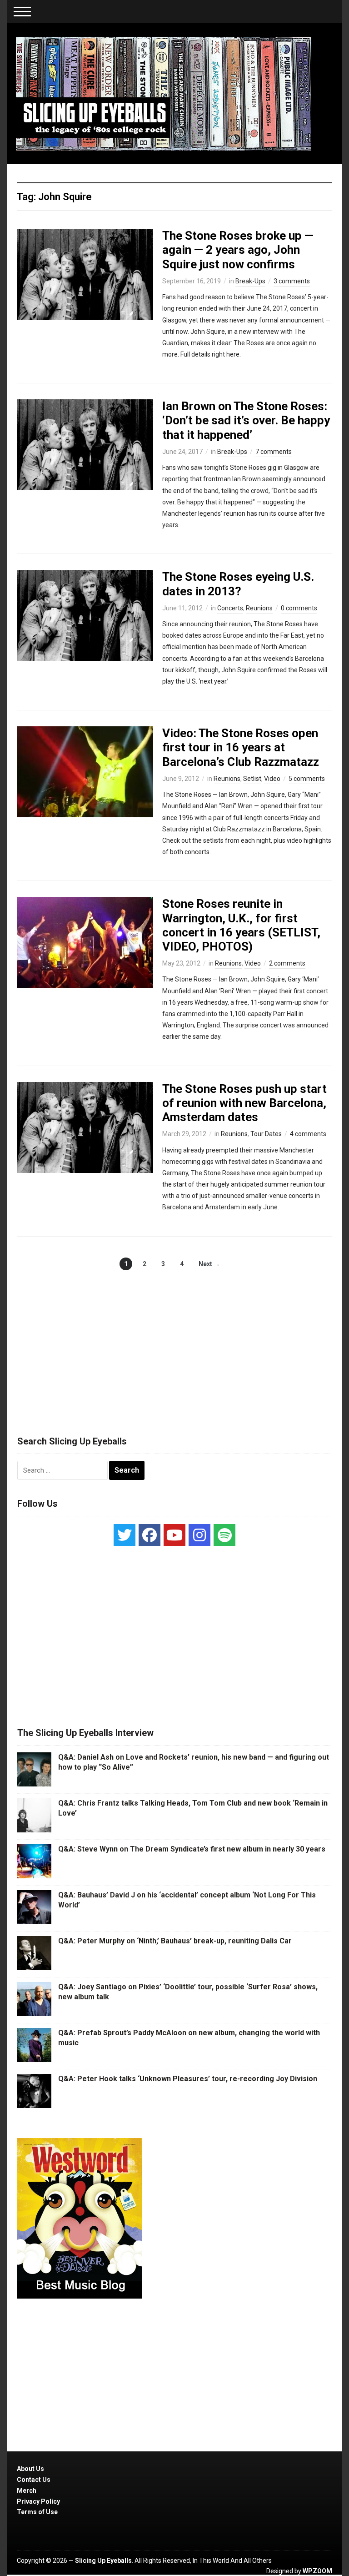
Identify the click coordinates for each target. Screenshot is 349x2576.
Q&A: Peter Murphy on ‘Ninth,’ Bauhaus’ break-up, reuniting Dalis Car (175, 1941)
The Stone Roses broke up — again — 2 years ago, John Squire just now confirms (238, 250)
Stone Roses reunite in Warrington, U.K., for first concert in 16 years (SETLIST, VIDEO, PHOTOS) (241, 925)
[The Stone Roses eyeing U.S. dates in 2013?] (85, 615)
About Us (30, 2469)
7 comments (274, 452)
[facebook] (150, 1535)
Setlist (252, 779)
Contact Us (34, 2480)
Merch (27, 2490)
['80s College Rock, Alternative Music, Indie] (164, 93)
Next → (209, 1264)
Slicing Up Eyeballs (103, 2561)
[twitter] (125, 1535)
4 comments (308, 1134)
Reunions (259, 608)
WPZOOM (317, 2571)
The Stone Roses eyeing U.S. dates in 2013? (238, 584)
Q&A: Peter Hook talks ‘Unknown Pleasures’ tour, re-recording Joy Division (188, 2079)
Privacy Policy (38, 2501)
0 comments (299, 608)
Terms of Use (37, 2512)
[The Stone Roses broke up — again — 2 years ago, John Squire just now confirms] (85, 274)
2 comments (287, 963)
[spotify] (224, 1535)
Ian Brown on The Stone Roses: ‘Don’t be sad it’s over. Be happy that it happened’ (246, 420)
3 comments (292, 281)
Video (272, 779)
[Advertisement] (174, 1343)
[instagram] (199, 1535)
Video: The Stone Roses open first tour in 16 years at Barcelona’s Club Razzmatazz (241, 747)
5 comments (307, 779)
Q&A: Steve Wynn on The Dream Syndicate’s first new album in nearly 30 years (192, 1849)
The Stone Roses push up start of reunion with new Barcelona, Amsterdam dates (244, 1103)
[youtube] (174, 1535)
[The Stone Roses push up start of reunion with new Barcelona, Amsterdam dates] (85, 1127)
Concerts (230, 608)
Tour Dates (266, 1134)
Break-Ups (250, 281)
